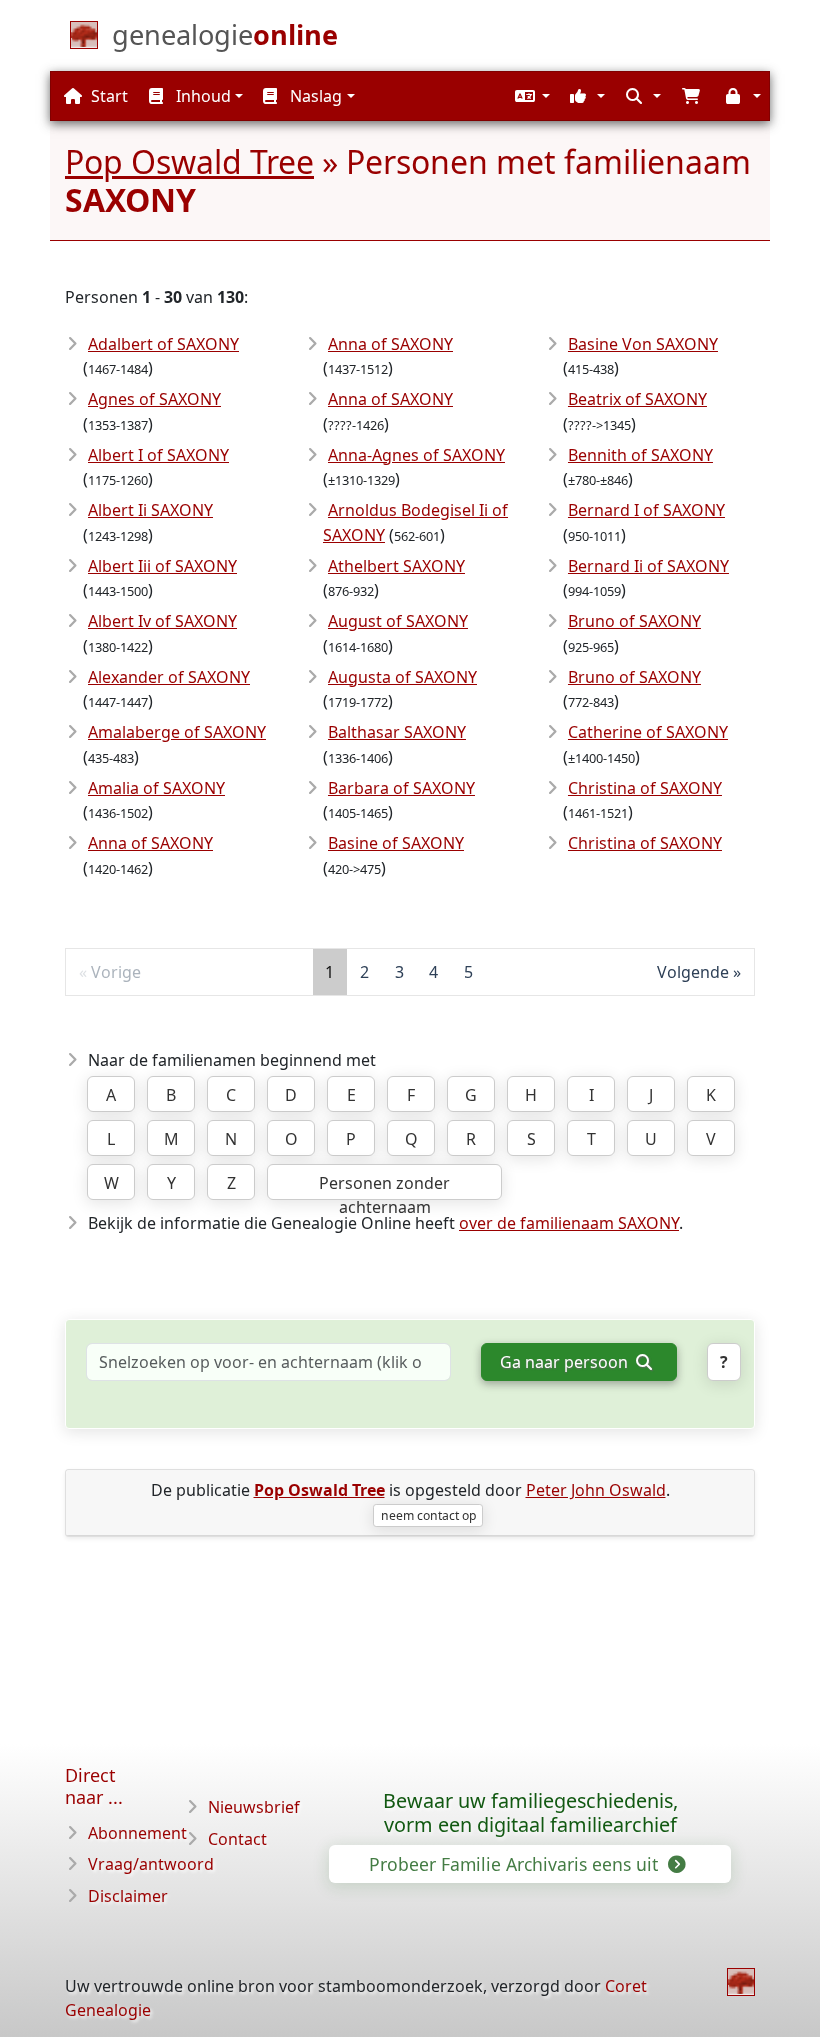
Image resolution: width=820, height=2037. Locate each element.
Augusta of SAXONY (402, 677)
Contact (237, 1839)
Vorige (116, 972)
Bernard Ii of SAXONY (648, 566)
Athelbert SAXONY (396, 566)
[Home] (741, 1982)
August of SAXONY (398, 621)
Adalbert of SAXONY (163, 344)
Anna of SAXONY (150, 843)
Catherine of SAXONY (648, 732)
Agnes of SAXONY (154, 399)
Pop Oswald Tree (189, 161)
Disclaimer (128, 1896)
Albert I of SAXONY (158, 455)
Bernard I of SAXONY (646, 510)
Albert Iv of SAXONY (162, 621)
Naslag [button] (314, 96)
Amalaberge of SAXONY (177, 732)
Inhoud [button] (201, 96)
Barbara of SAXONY (401, 788)
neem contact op (428, 1515)
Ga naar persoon (566, 1362)
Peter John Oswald (596, 1490)
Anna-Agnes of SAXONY (416, 455)
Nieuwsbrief (254, 1807)
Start (107, 96)
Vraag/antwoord (151, 1864)
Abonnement (137, 1833)
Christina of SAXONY (645, 788)
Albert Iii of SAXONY (162, 566)
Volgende (693, 972)
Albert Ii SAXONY (150, 510)
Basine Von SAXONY (643, 344)
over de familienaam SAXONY (569, 1223)
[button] (530, 96)
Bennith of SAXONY (640, 455)
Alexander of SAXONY (169, 677)
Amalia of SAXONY (156, 788)
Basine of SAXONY (396, 843)
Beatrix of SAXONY (637, 399)
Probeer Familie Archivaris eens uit (516, 1864)
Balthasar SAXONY (397, 732)
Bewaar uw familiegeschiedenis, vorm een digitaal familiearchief (530, 1813)
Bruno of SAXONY (634, 621)
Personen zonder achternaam (384, 1186)
